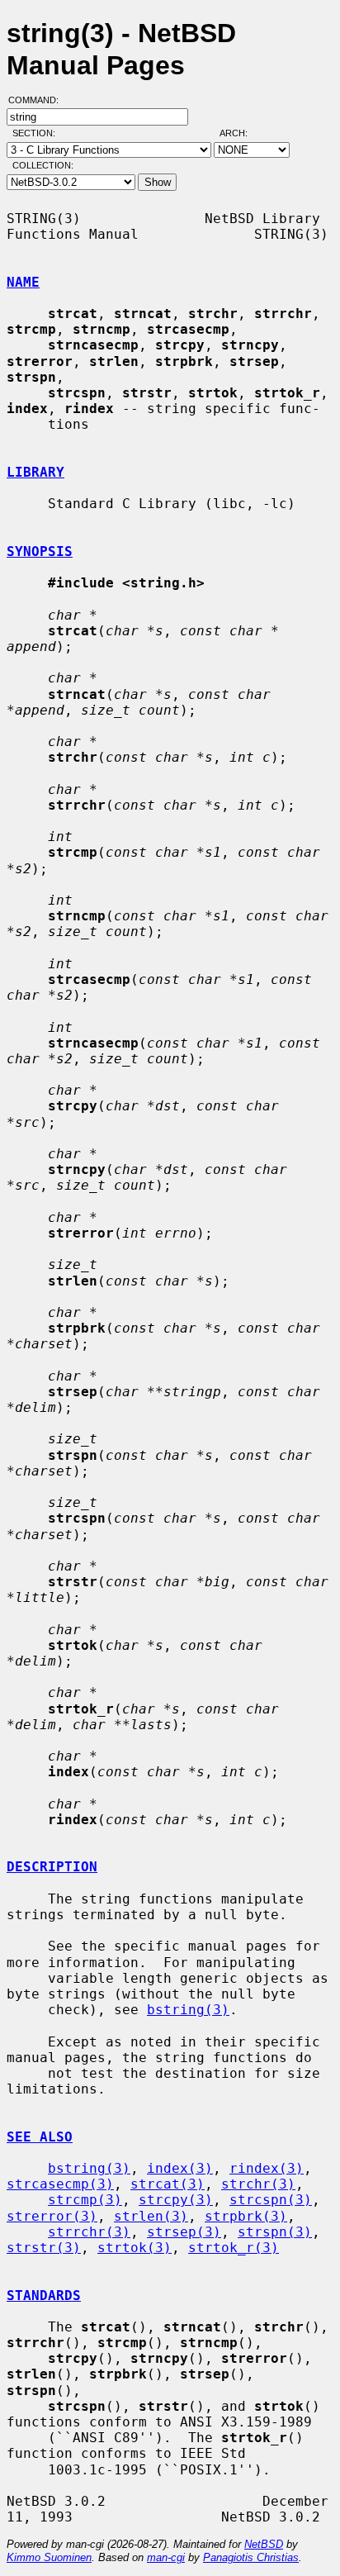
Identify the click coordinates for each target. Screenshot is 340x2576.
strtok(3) (135, 2248)
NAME (23, 282)
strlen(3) (151, 2216)
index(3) (180, 2168)
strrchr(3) (89, 2232)
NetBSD (264, 2544)
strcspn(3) (271, 2200)
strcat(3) (168, 2184)
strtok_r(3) (234, 2248)
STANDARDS (44, 2296)
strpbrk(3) (246, 2216)
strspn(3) (275, 2232)
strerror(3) (52, 2216)
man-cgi (166, 2557)
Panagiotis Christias (251, 2557)
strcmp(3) (85, 2200)
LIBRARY (35, 472)
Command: (38, 100)
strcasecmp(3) (60, 2184)
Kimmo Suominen (49, 2557)
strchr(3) (258, 2184)
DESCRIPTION (52, 1867)
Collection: (43, 165)
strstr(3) (44, 2248)
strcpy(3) (176, 2200)
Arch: (241, 133)
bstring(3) (188, 2010)
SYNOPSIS (40, 551)
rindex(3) (267, 2168)
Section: (38, 133)
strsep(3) (184, 2232)
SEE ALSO (40, 2137)
